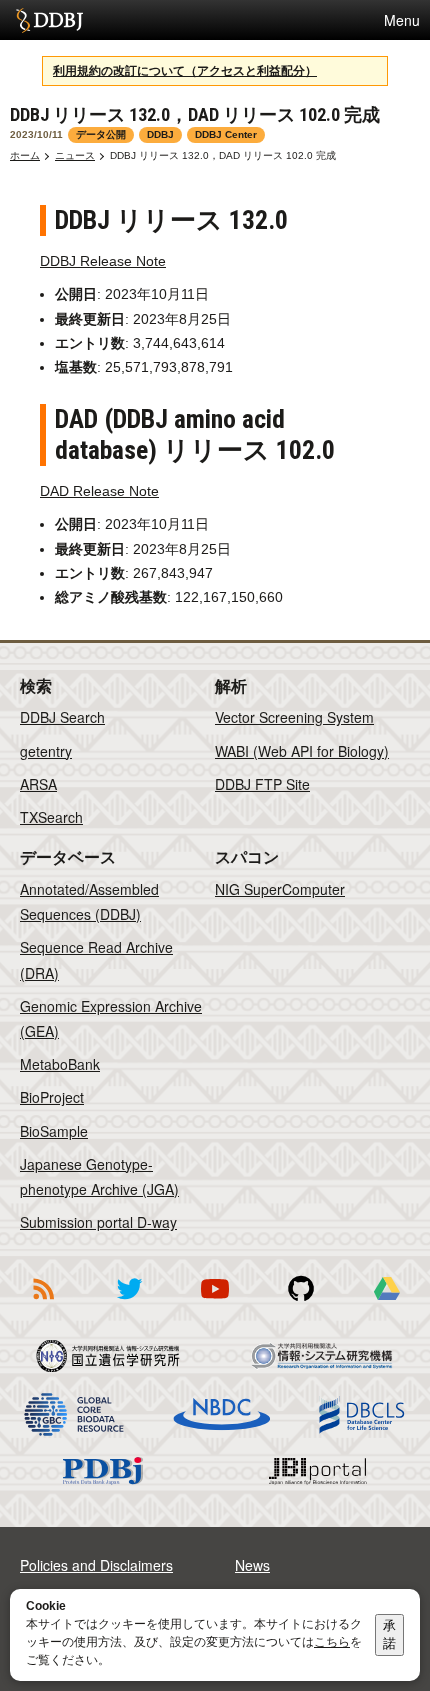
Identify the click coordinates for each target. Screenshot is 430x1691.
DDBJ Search (62, 717)
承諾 (389, 1634)
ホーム (25, 155)
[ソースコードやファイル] (301, 1303)
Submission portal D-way (98, 1222)
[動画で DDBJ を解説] (215, 1303)
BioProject (52, 1097)
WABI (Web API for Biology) (302, 751)
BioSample (54, 1131)
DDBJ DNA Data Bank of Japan (49, 20)
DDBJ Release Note (103, 261)
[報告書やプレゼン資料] (387, 1303)
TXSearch (51, 817)
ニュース (75, 155)
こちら (332, 1642)
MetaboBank (60, 1064)
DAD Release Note (99, 491)
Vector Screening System (294, 717)
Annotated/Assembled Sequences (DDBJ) (89, 901)
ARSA (38, 784)
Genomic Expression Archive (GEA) (111, 1018)
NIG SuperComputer (280, 889)
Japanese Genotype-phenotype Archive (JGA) (99, 1176)
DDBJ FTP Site (262, 784)
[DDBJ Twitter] (129, 1303)
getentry (46, 751)
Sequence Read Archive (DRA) (96, 959)
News (252, 1565)
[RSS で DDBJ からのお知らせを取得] (43, 1303)
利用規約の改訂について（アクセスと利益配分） (185, 71)
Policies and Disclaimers (96, 1565)
